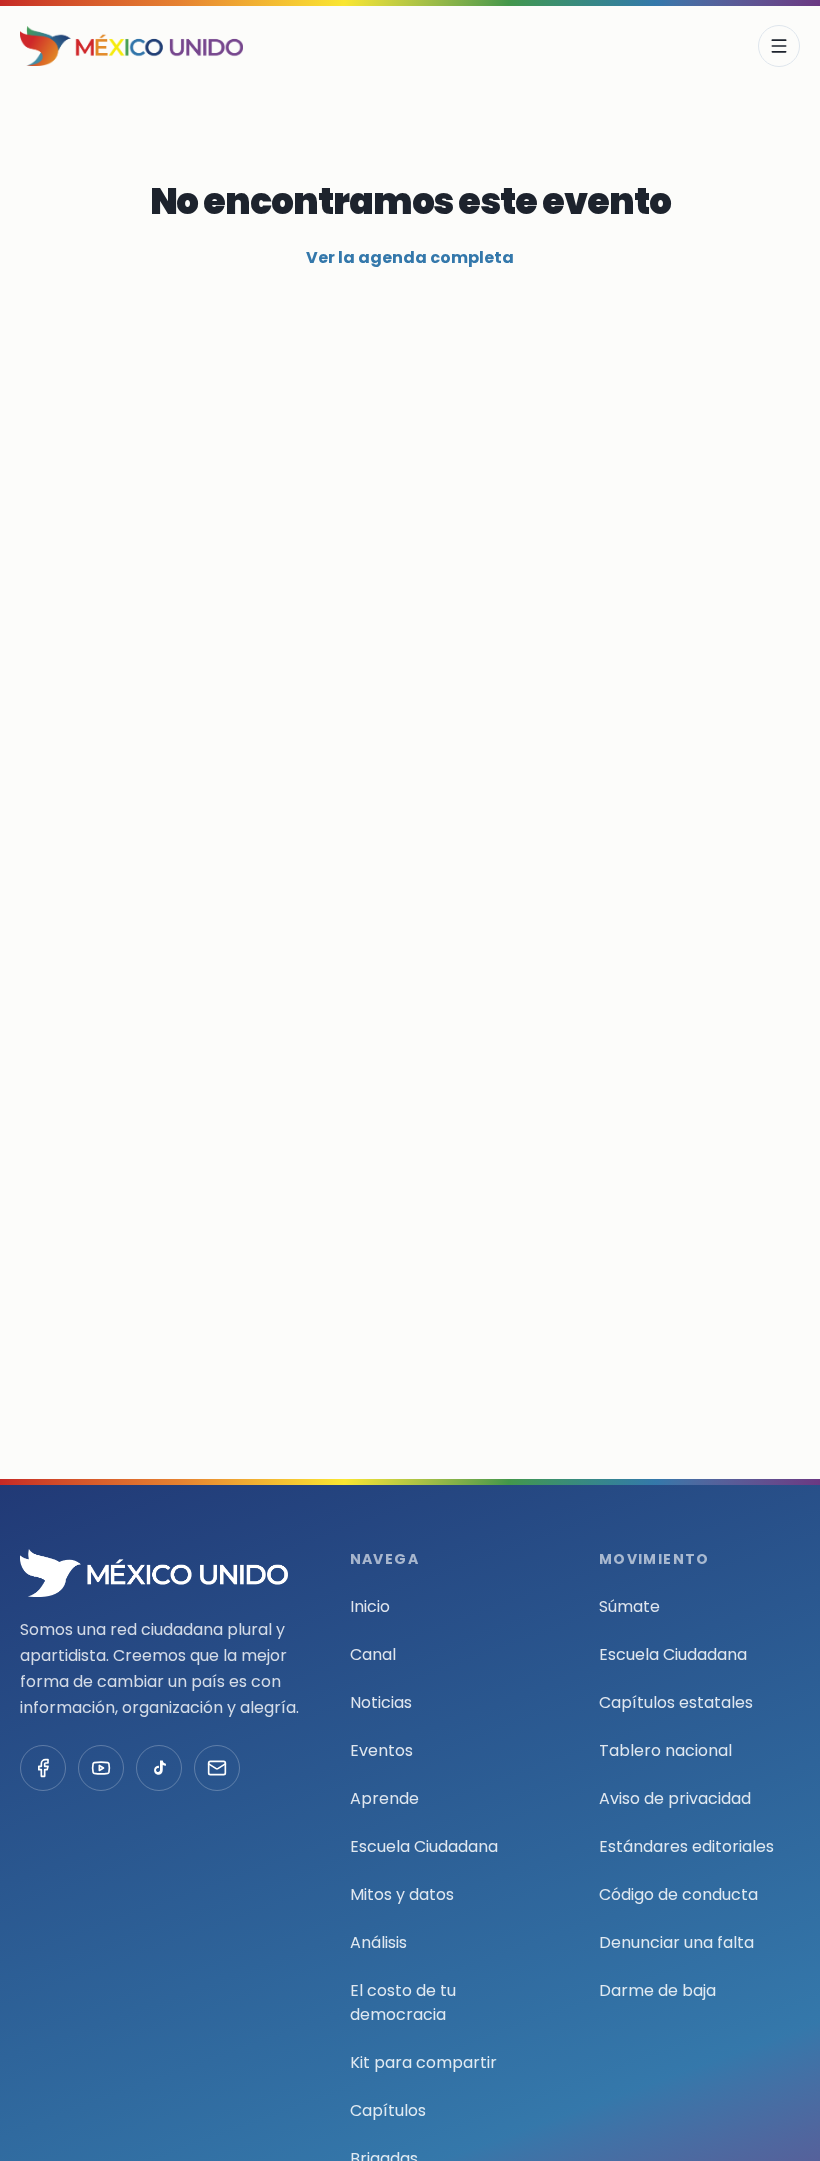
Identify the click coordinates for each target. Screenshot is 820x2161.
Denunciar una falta (676, 1942)
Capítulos (388, 2110)
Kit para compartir (423, 2062)
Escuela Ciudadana (424, 1846)
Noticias (381, 1702)
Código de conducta (678, 1894)
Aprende (384, 1798)
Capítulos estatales (676, 1702)
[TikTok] (159, 1768)
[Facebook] (43, 1768)
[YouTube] (101, 1768)
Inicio (370, 1606)
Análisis (378, 1942)
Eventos (381, 1750)
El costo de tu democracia (403, 2002)
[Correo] (217, 1768)
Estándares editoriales (686, 1846)
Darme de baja (657, 1990)
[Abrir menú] (779, 46)
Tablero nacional (665, 1750)
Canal (373, 1654)
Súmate (629, 1606)
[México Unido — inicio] (131, 46)
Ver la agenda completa (410, 257)
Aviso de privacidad (675, 1798)
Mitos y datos (402, 1894)
